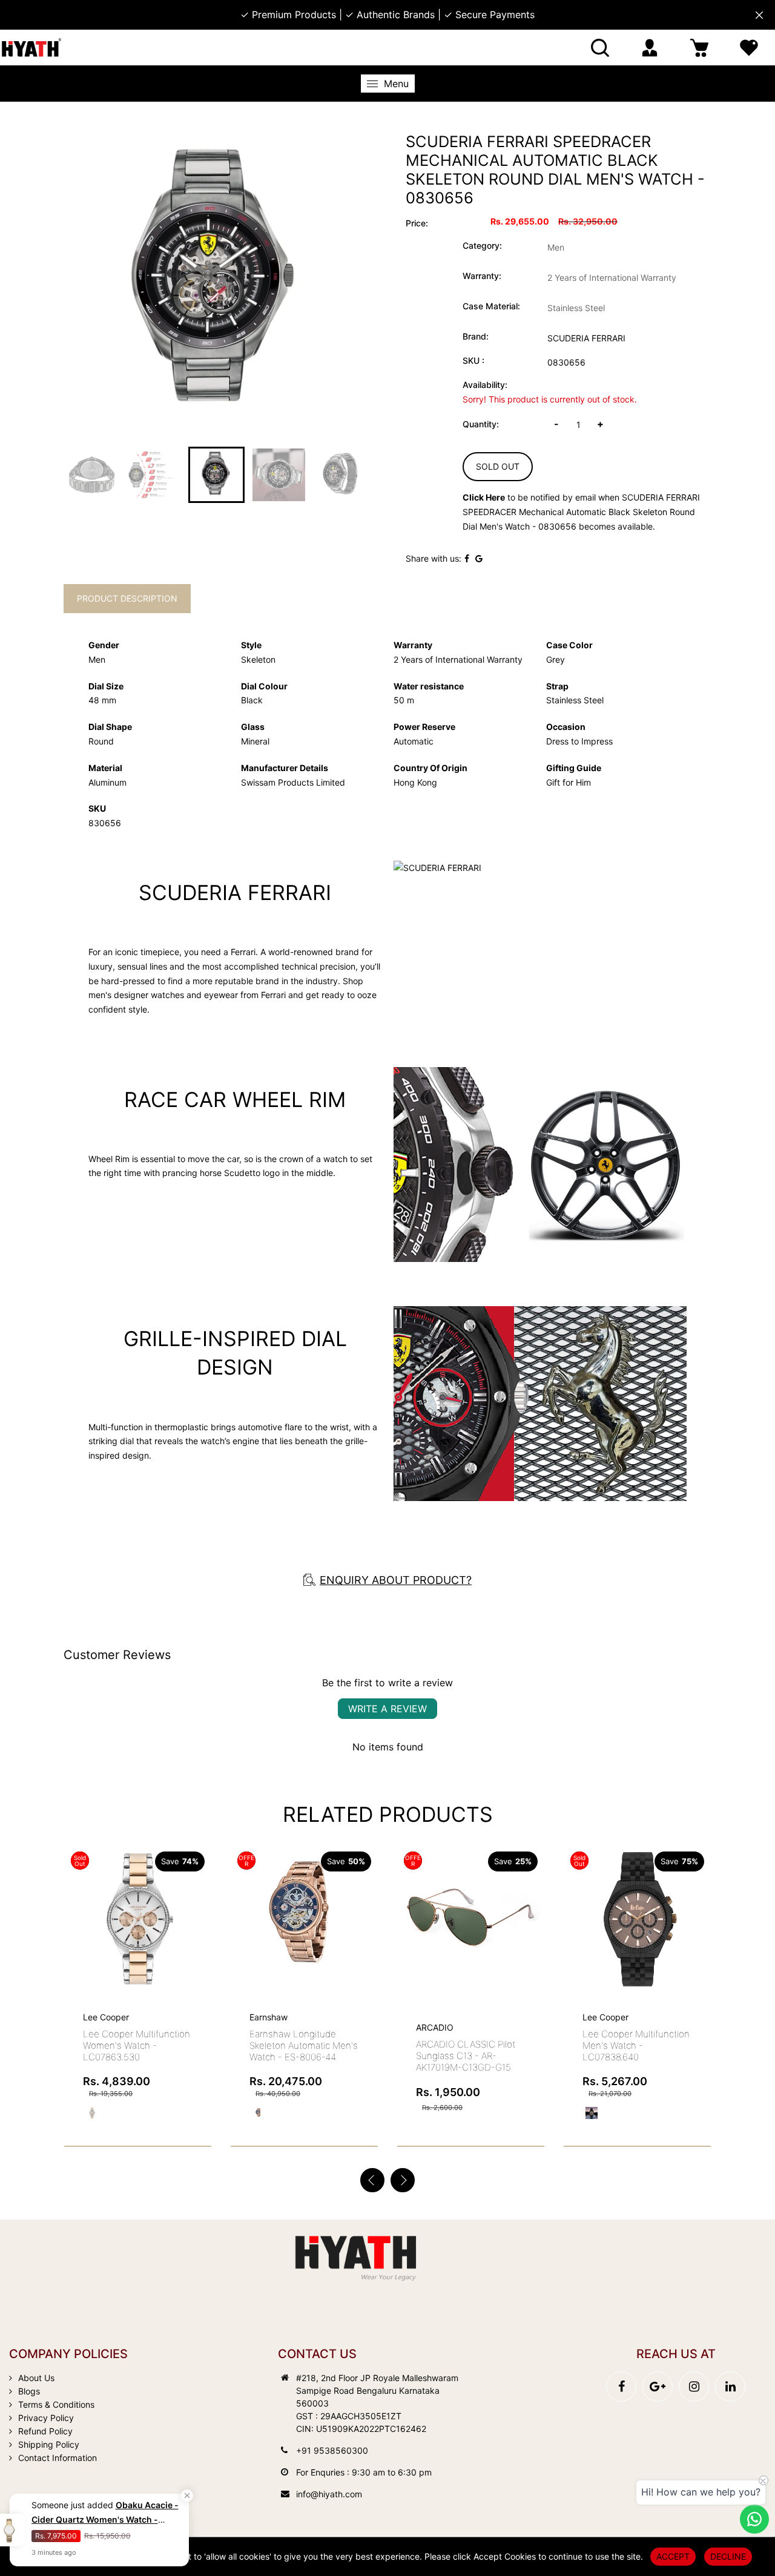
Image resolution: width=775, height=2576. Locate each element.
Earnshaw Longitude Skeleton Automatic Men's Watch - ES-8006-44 (304, 2045)
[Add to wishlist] (198, 1907)
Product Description (127, 598)
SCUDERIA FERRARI (586, 338)
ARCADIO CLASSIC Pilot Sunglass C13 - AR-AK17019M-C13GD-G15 (466, 2056)
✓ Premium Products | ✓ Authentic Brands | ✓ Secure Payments (387, 15)
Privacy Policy (46, 2418)
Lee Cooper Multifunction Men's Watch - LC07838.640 (636, 2045)
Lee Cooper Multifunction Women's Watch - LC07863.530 (137, 2045)
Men (556, 247)
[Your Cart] (699, 48)
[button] (403, 2180)
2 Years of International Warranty (612, 278)
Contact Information (58, 2458)
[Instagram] (694, 2387)
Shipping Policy (49, 2444)
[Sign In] (650, 48)
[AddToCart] (364, 1894)
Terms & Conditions (56, 2404)
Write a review (387, 1709)
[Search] (600, 48)
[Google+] (658, 2387)
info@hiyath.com (329, 2494)
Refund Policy (45, 2431)
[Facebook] (621, 2387)
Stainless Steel (576, 308)
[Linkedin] (730, 2387)
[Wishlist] (749, 48)
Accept (673, 2556)
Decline (728, 2556)
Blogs (29, 2391)
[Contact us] (754, 2519)
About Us (36, 2378)
